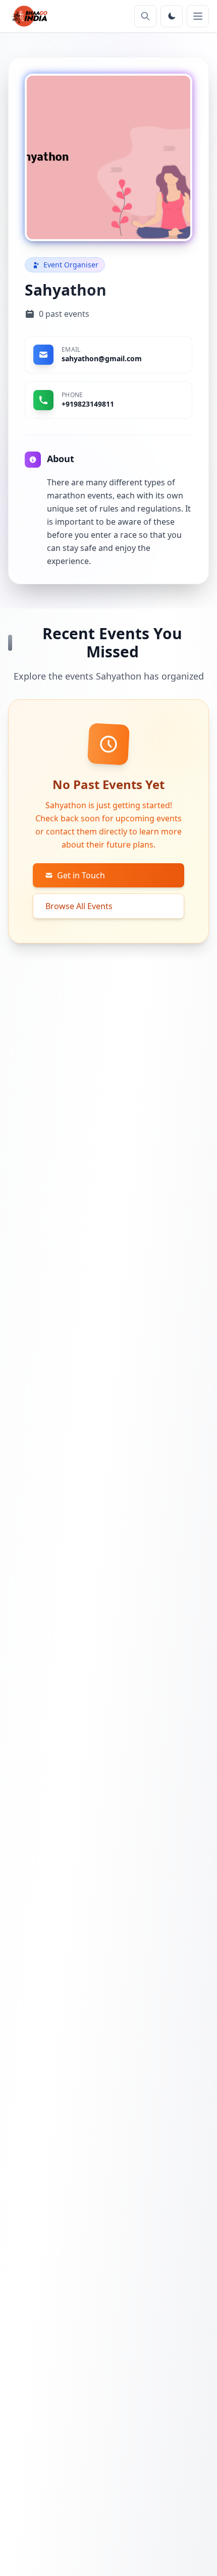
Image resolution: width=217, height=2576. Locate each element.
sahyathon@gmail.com (102, 358)
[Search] (145, 16)
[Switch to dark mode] (172, 16)
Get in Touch (81, 875)
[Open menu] (198, 16)
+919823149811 (88, 404)
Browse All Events (79, 906)
